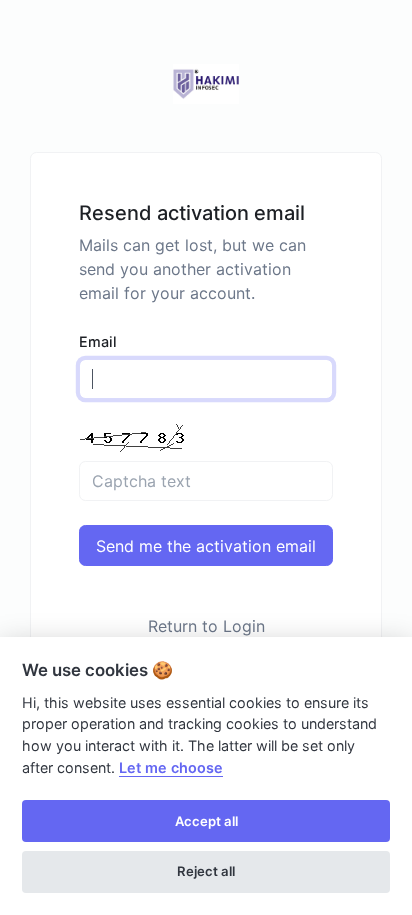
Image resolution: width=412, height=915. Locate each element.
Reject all (206, 871)
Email (98, 341)
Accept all (206, 821)
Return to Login (206, 626)
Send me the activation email (206, 546)
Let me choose (171, 767)
